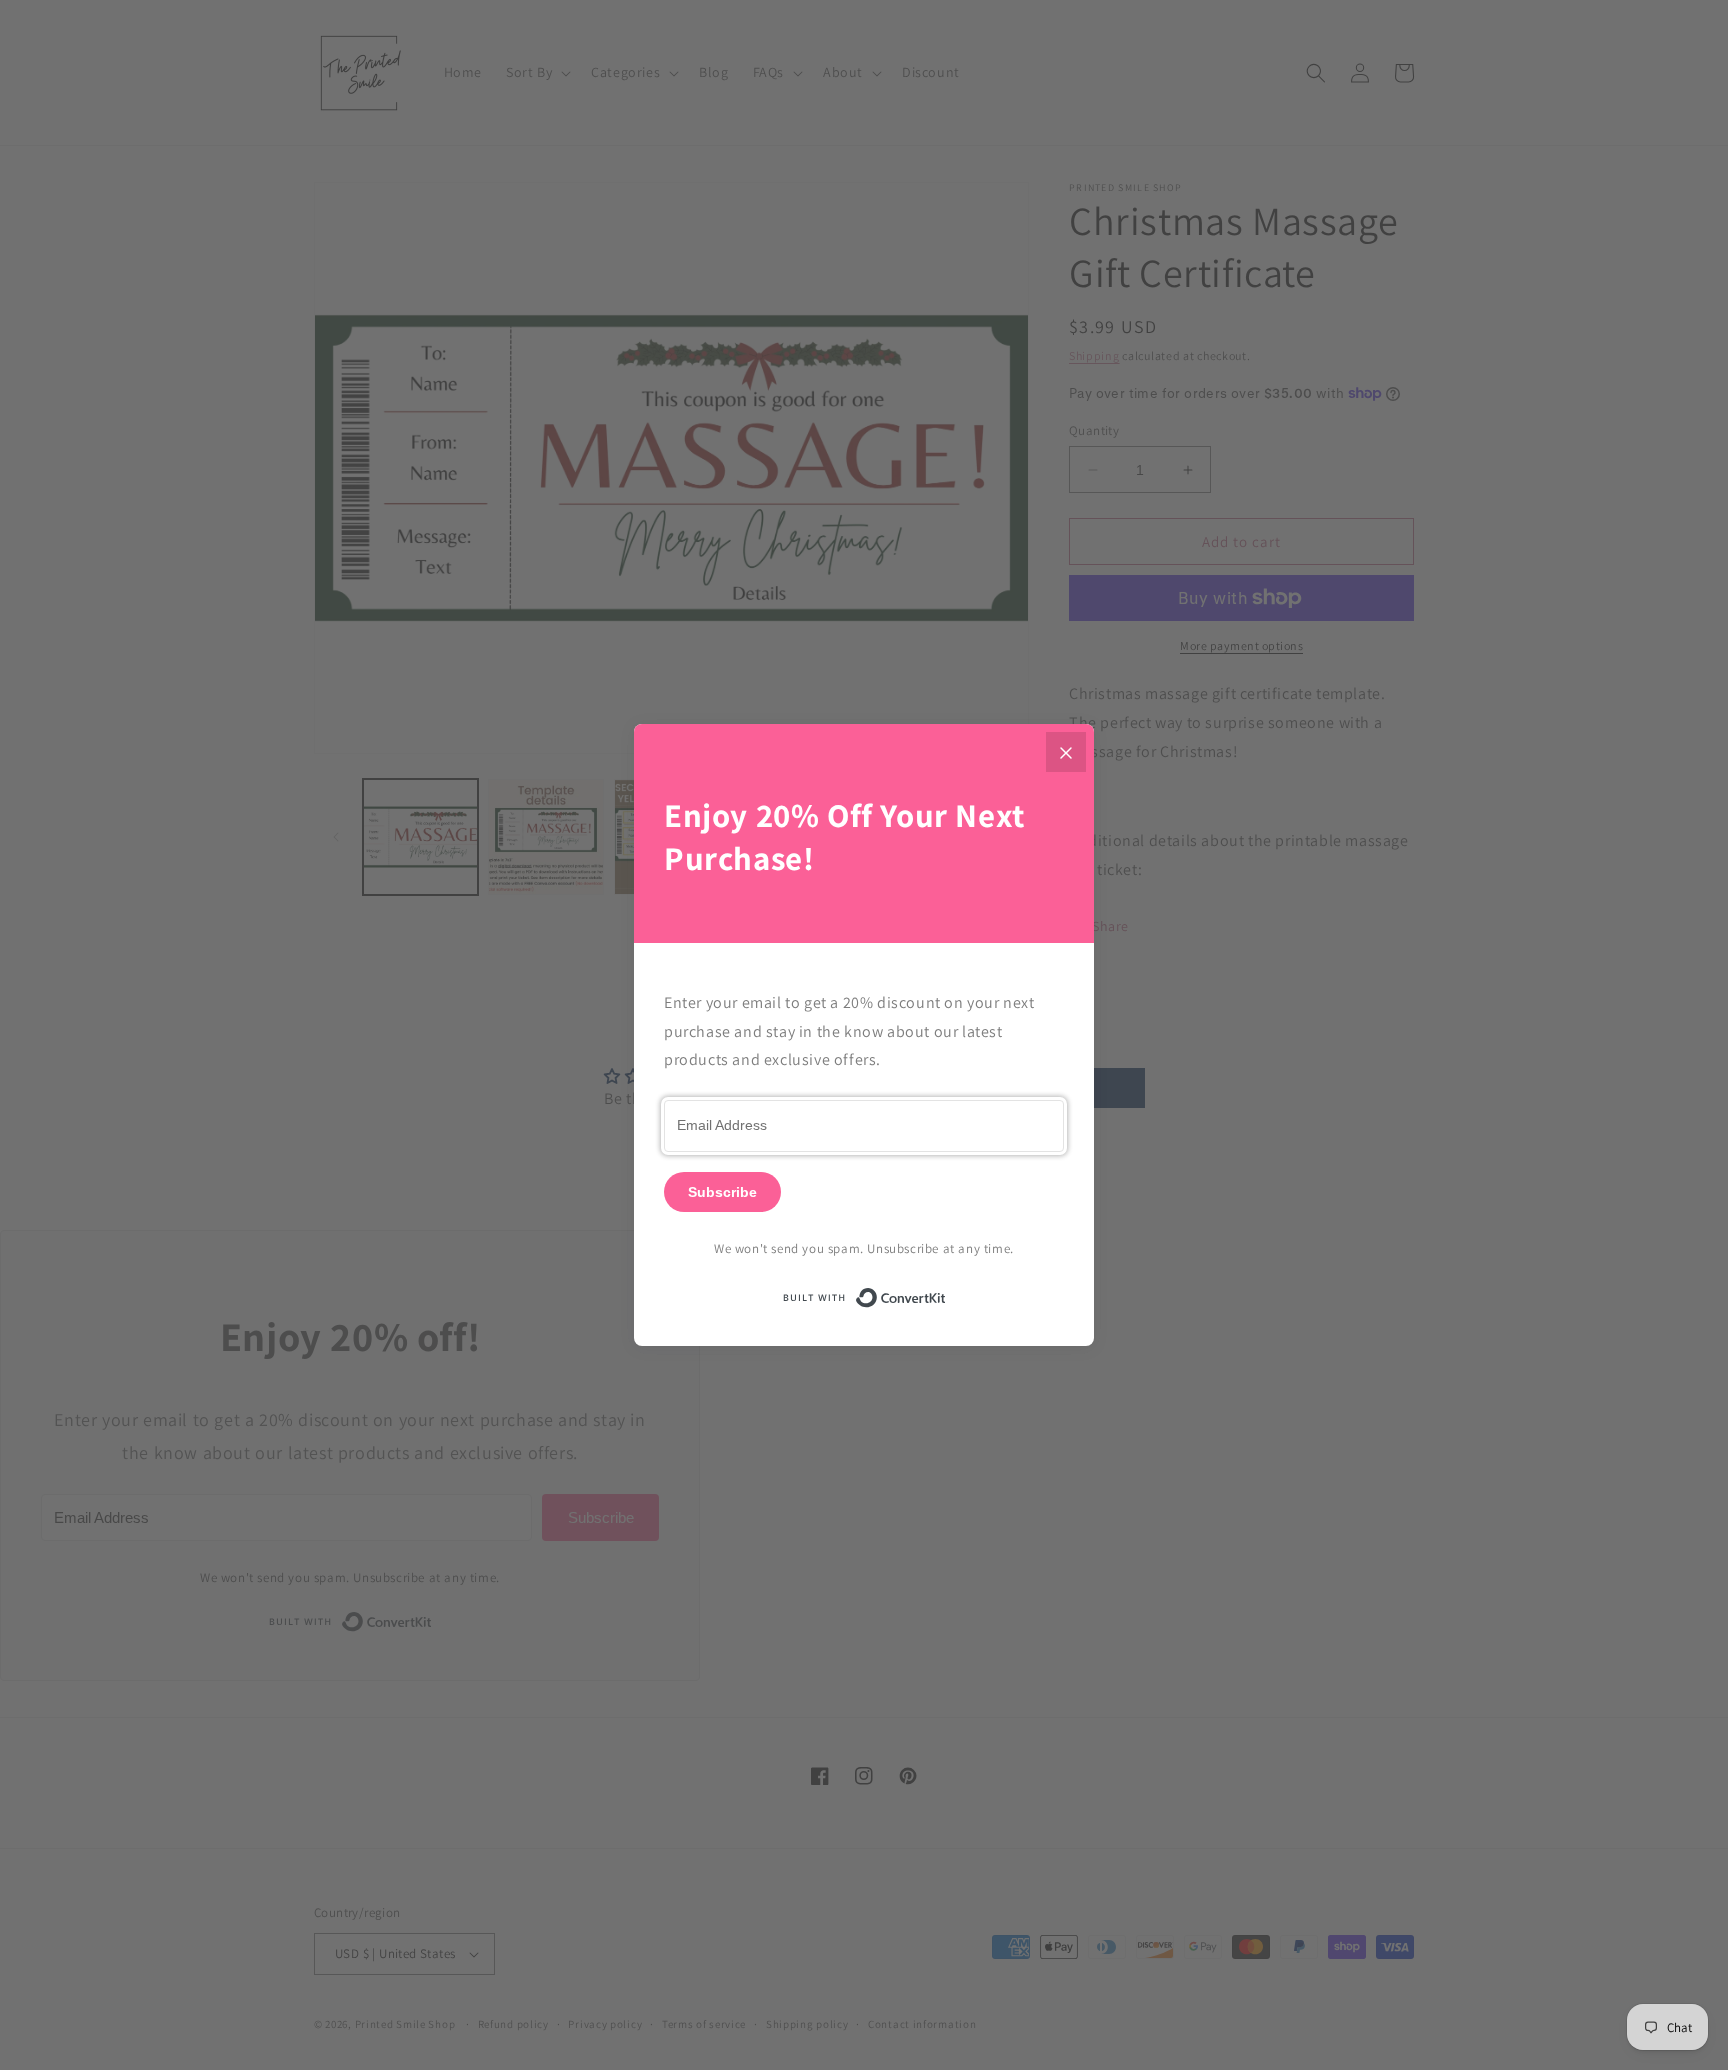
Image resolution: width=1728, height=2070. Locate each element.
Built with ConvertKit (946, 1294)
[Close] (1066, 752)
